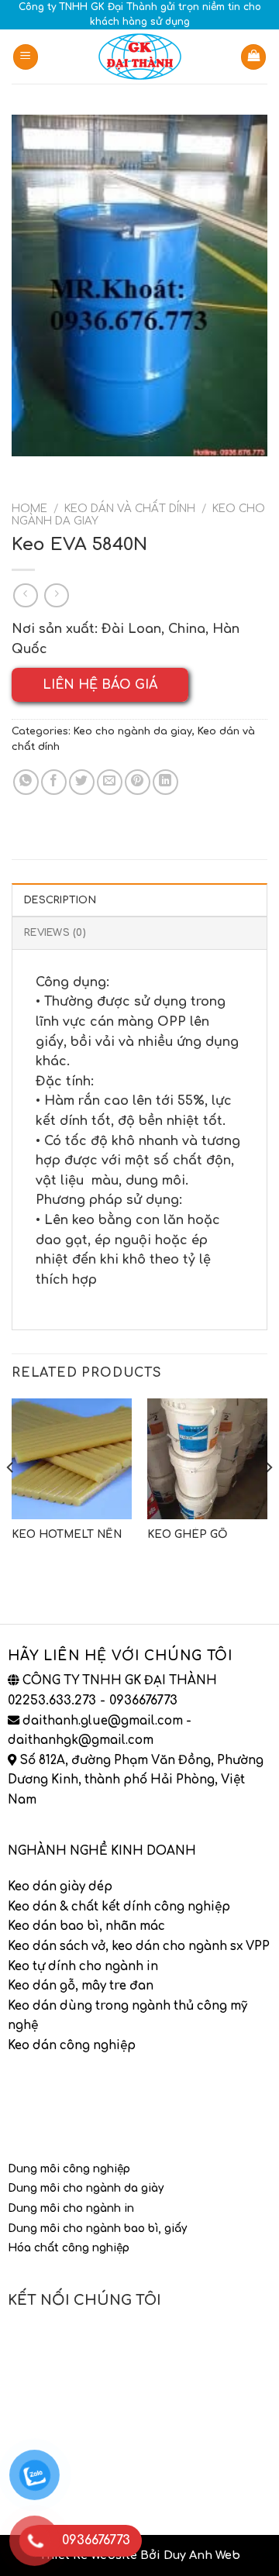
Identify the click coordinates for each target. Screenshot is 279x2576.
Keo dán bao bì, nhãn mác (86, 1926)
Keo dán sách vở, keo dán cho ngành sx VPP (139, 1947)
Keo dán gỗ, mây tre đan (81, 1986)
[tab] (139, 899)
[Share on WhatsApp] (26, 782)
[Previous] (11, 1498)
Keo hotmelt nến (67, 1534)
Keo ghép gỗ (188, 1534)
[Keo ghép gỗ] (207, 1458)
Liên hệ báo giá (100, 685)
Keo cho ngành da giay (133, 731)
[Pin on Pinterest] (138, 782)
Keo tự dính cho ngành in (83, 1967)
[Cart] (253, 57)
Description (60, 900)
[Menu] (26, 57)
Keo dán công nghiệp (72, 2046)
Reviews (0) (55, 933)
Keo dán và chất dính (130, 509)
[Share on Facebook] (54, 782)
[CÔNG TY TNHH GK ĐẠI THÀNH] (139, 57)
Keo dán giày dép (60, 1887)
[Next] (268, 1498)
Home (29, 509)
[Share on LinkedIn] (165, 782)
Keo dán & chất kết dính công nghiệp (119, 1907)
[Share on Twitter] (82, 782)
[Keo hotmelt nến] (72, 1458)
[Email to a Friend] (110, 782)
